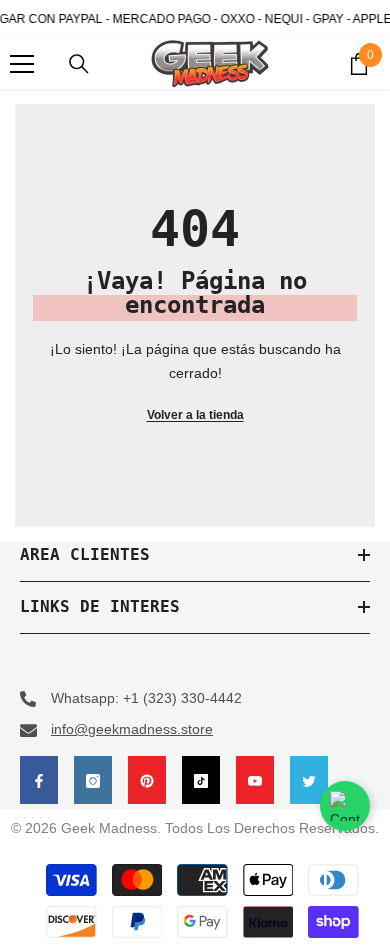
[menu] (22, 64)
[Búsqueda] (79, 64)
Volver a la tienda (195, 415)
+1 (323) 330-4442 (182, 698)
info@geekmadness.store (132, 729)
